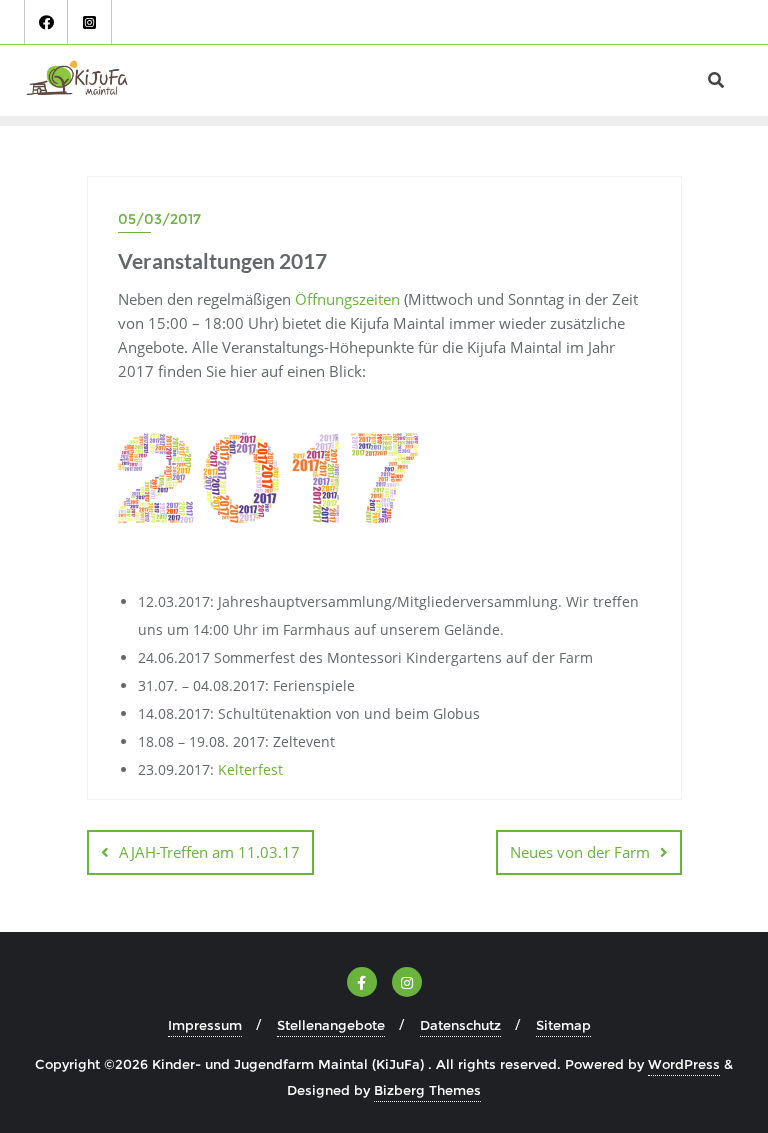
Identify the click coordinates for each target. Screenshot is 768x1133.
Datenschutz (460, 1025)
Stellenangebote (331, 1025)
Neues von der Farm (580, 852)
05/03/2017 (159, 219)
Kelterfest (250, 769)
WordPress (684, 1064)
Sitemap (563, 1025)
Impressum (205, 1025)
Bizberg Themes (427, 1090)
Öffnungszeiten (347, 299)
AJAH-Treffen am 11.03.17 (209, 852)
